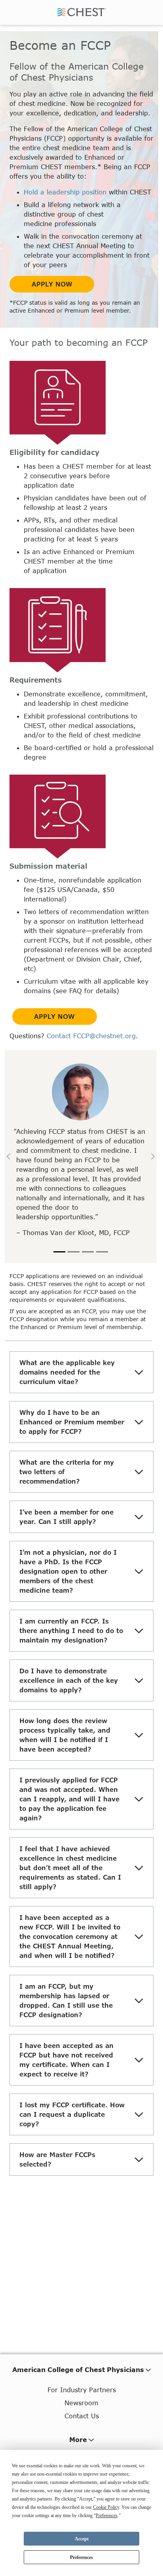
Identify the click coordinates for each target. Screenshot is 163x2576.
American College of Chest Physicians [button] (78, 2370)
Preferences (81, 2557)
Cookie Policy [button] (106, 2507)
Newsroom (81, 2403)
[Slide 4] (102, 1252)
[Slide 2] (74, 1252)
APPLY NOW (52, 284)
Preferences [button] (107, 2516)
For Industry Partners (82, 2390)
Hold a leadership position (65, 192)
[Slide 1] (59, 1252)
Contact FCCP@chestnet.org (91, 1036)
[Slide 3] (88, 1252)
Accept (82, 2539)
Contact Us (82, 2416)
